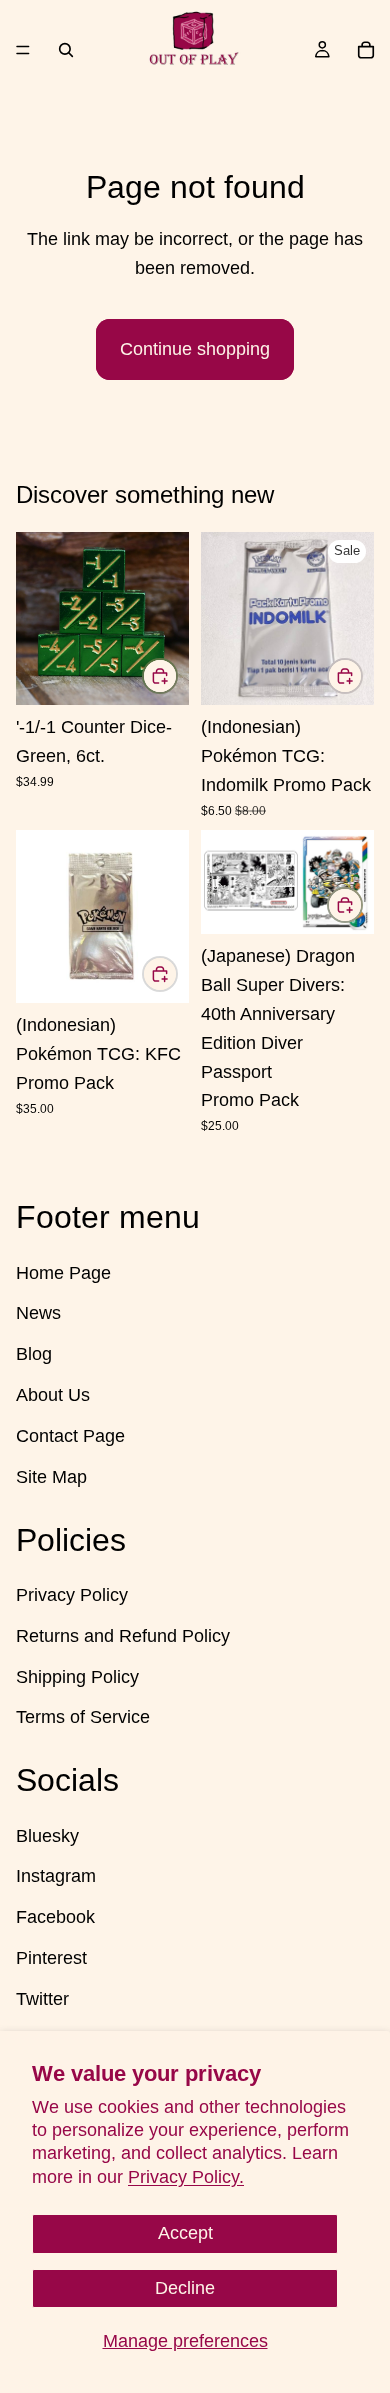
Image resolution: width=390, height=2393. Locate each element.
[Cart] (366, 50)
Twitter (42, 1998)
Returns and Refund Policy (123, 1635)
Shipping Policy (77, 1676)
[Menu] (23, 50)
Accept (185, 2233)
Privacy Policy (72, 1595)
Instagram (56, 1876)
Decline (185, 2288)
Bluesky (47, 1835)
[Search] (66, 50)
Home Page (63, 1272)
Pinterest (51, 1958)
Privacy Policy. (186, 2177)
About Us (53, 1395)
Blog (34, 1354)
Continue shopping (195, 349)
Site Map (51, 1476)
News (38, 1313)
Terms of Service (83, 1717)
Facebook (55, 1917)
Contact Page (70, 1435)
